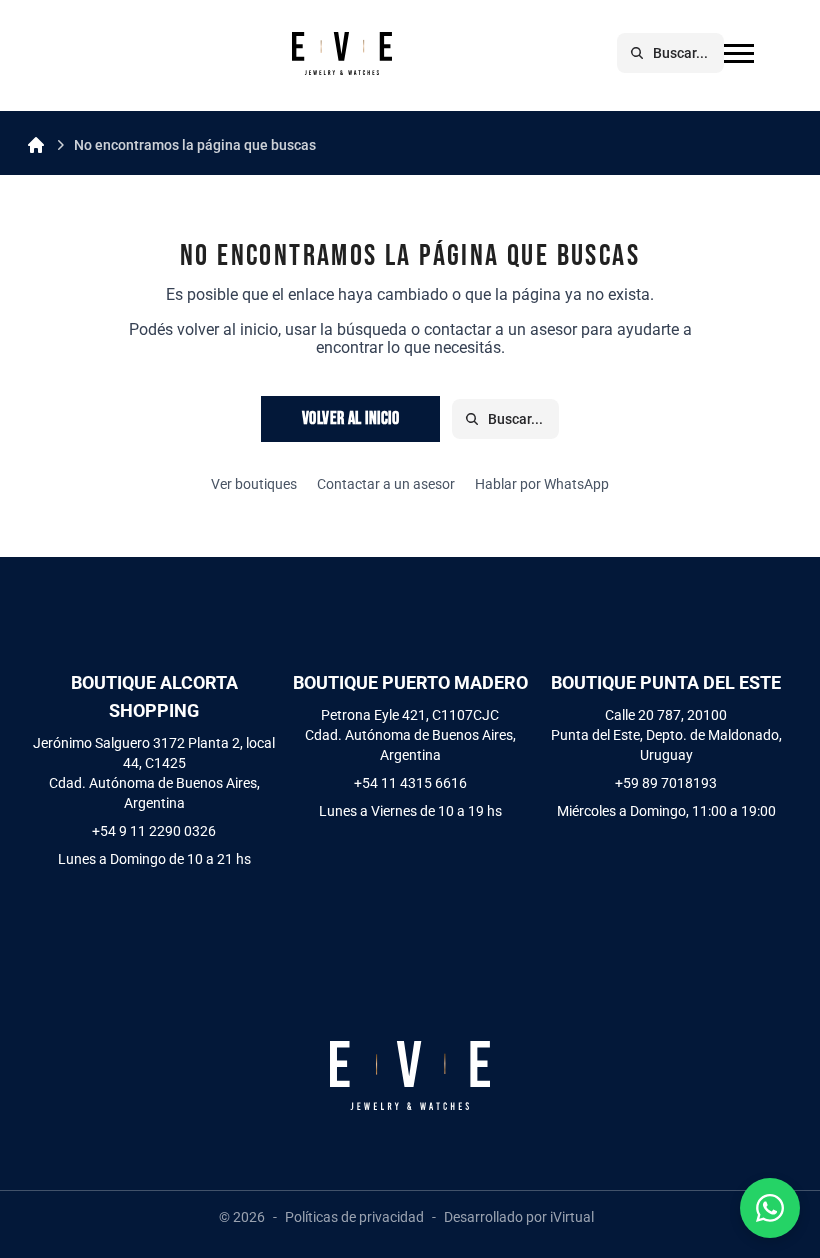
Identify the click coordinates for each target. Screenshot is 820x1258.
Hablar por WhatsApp (542, 484)
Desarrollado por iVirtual (519, 1217)
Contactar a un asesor (386, 484)
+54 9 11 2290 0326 (154, 831)
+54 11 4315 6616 (410, 783)
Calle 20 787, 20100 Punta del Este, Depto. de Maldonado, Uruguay (666, 735)
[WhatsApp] (770, 1208)
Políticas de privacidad (354, 1217)
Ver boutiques (254, 484)
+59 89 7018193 (666, 783)
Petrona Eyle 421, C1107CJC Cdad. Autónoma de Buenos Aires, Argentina (410, 735)
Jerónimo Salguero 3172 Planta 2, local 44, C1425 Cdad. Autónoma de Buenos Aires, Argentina (154, 773)
